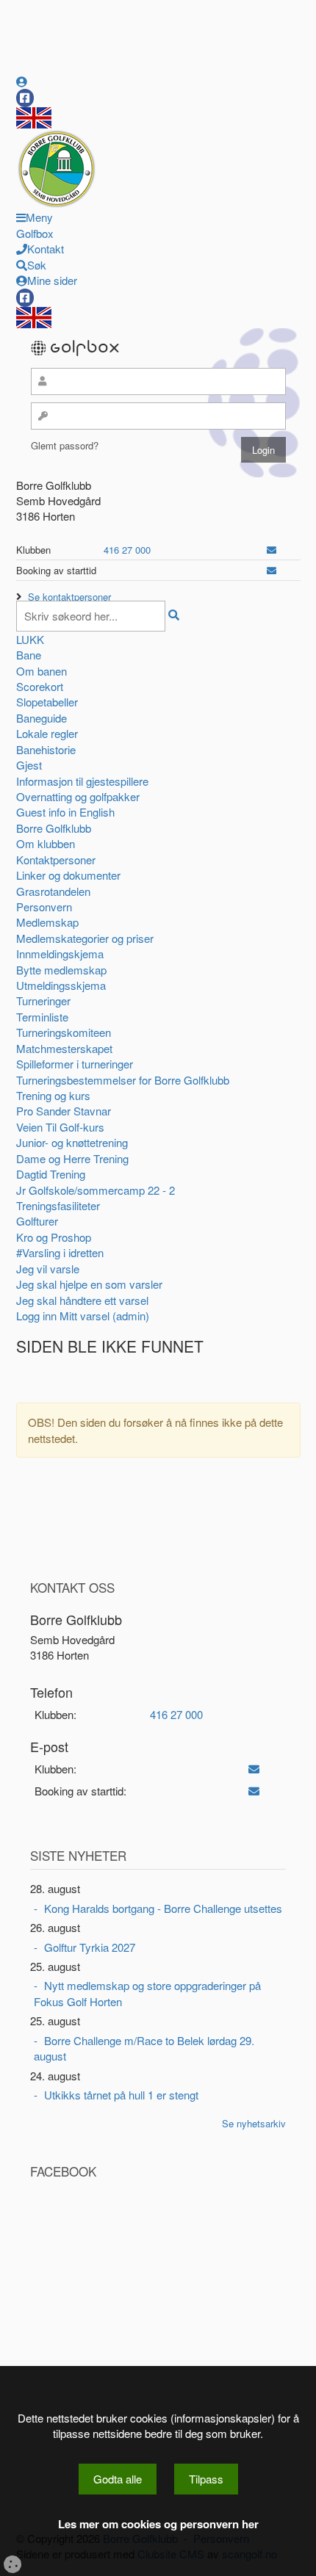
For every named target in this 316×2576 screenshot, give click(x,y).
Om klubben (46, 843)
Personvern (44, 907)
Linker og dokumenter (68, 875)
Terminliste (42, 1017)
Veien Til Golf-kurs (60, 1127)
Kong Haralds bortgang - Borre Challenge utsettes (163, 1908)
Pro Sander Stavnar (64, 1111)
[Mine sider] (22, 81)
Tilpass (206, 2479)
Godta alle (118, 2479)
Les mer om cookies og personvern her (158, 2524)
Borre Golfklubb (54, 828)
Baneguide (42, 718)
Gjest (29, 765)
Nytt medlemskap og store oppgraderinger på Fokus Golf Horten (147, 1993)
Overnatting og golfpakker (78, 796)
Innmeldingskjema (60, 954)
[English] (34, 116)
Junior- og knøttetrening (72, 1142)
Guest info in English (65, 812)
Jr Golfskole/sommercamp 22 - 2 (96, 1190)
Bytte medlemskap (61, 970)
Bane (29, 655)
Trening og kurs (53, 1095)
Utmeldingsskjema (61, 985)
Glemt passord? (65, 445)
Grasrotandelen (53, 891)
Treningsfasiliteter (58, 1205)
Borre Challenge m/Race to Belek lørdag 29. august (144, 2048)
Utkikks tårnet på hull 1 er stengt (121, 2095)
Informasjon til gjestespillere (82, 781)
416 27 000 (127, 550)
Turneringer (43, 1001)
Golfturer (37, 1221)
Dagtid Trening (51, 1174)
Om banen (42, 671)
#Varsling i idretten (60, 1252)
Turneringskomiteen (64, 1032)
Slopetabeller (47, 702)
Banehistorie (46, 749)
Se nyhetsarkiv (254, 2123)
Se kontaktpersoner (69, 597)
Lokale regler (47, 733)
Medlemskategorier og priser (85, 938)
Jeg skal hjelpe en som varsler (89, 1284)
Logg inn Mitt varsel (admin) (83, 1316)
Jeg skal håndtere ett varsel (82, 1300)
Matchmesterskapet (64, 1048)
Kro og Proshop (54, 1237)
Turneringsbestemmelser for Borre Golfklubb (123, 1080)
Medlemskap (47, 922)
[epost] (272, 550)
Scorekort (40, 686)
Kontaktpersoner (56, 860)
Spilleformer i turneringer (75, 1064)
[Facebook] (25, 98)
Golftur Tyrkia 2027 (90, 1947)
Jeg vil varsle (48, 1269)
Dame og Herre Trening (72, 1158)
